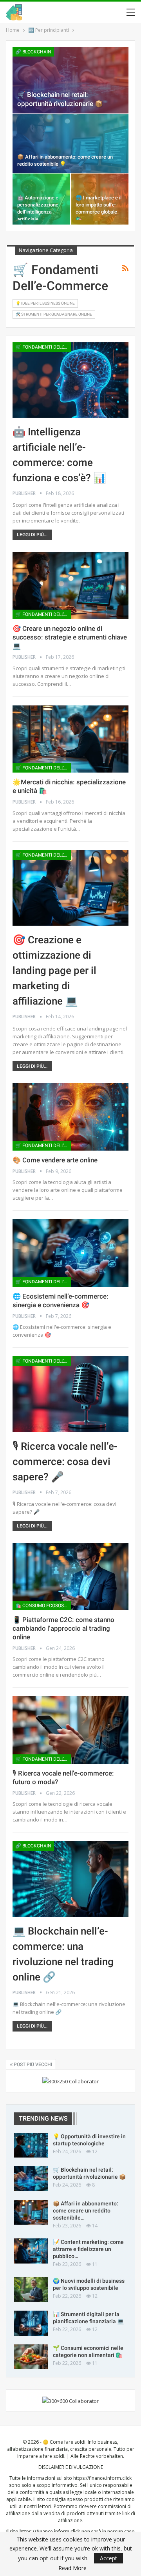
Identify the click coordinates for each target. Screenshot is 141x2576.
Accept (108, 2558)
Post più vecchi (32, 2064)
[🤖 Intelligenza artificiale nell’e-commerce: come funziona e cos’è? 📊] (70, 380)
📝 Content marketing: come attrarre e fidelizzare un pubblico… (88, 2249)
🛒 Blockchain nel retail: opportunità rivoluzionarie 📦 (89, 2173)
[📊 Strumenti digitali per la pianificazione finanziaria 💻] (31, 2323)
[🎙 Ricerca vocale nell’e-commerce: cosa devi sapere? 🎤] (70, 1394)
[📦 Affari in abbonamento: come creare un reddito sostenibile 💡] (70, 143)
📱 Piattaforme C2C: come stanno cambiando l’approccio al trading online (63, 1628)
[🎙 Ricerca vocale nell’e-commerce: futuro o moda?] (70, 1730)
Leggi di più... (32, 535)
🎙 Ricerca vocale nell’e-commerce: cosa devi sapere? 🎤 (65, 1462)
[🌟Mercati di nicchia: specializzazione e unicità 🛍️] (70, 739)
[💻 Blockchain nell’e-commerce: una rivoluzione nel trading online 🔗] (70, 1879)
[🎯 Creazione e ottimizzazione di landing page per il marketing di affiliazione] (70, 888)
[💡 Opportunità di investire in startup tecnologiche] (31, 2145)
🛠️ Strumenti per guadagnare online (54, 314)
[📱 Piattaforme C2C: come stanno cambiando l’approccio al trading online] (70, 1577)
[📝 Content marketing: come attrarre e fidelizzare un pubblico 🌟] (31, 2251)
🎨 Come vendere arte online (55, 1160)
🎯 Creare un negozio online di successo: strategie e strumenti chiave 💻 (70, 637)
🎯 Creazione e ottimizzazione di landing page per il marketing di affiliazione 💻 (54, 970)
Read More (72, 2568)
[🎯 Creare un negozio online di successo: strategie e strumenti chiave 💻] (70, 586)
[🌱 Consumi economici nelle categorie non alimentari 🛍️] (31, 2357)
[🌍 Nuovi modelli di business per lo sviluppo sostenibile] (31, 2290)
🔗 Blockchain (33, 52)
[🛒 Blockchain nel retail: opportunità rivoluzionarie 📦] (70, 80)
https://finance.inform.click (102, 2478)
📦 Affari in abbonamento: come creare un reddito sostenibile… (86, 2211)
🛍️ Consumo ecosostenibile (43, 1606)
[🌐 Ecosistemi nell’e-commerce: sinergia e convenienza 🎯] (70, 1253)
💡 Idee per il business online (45, 303)
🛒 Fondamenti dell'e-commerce (43, 347)
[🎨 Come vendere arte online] (70, 1117)
